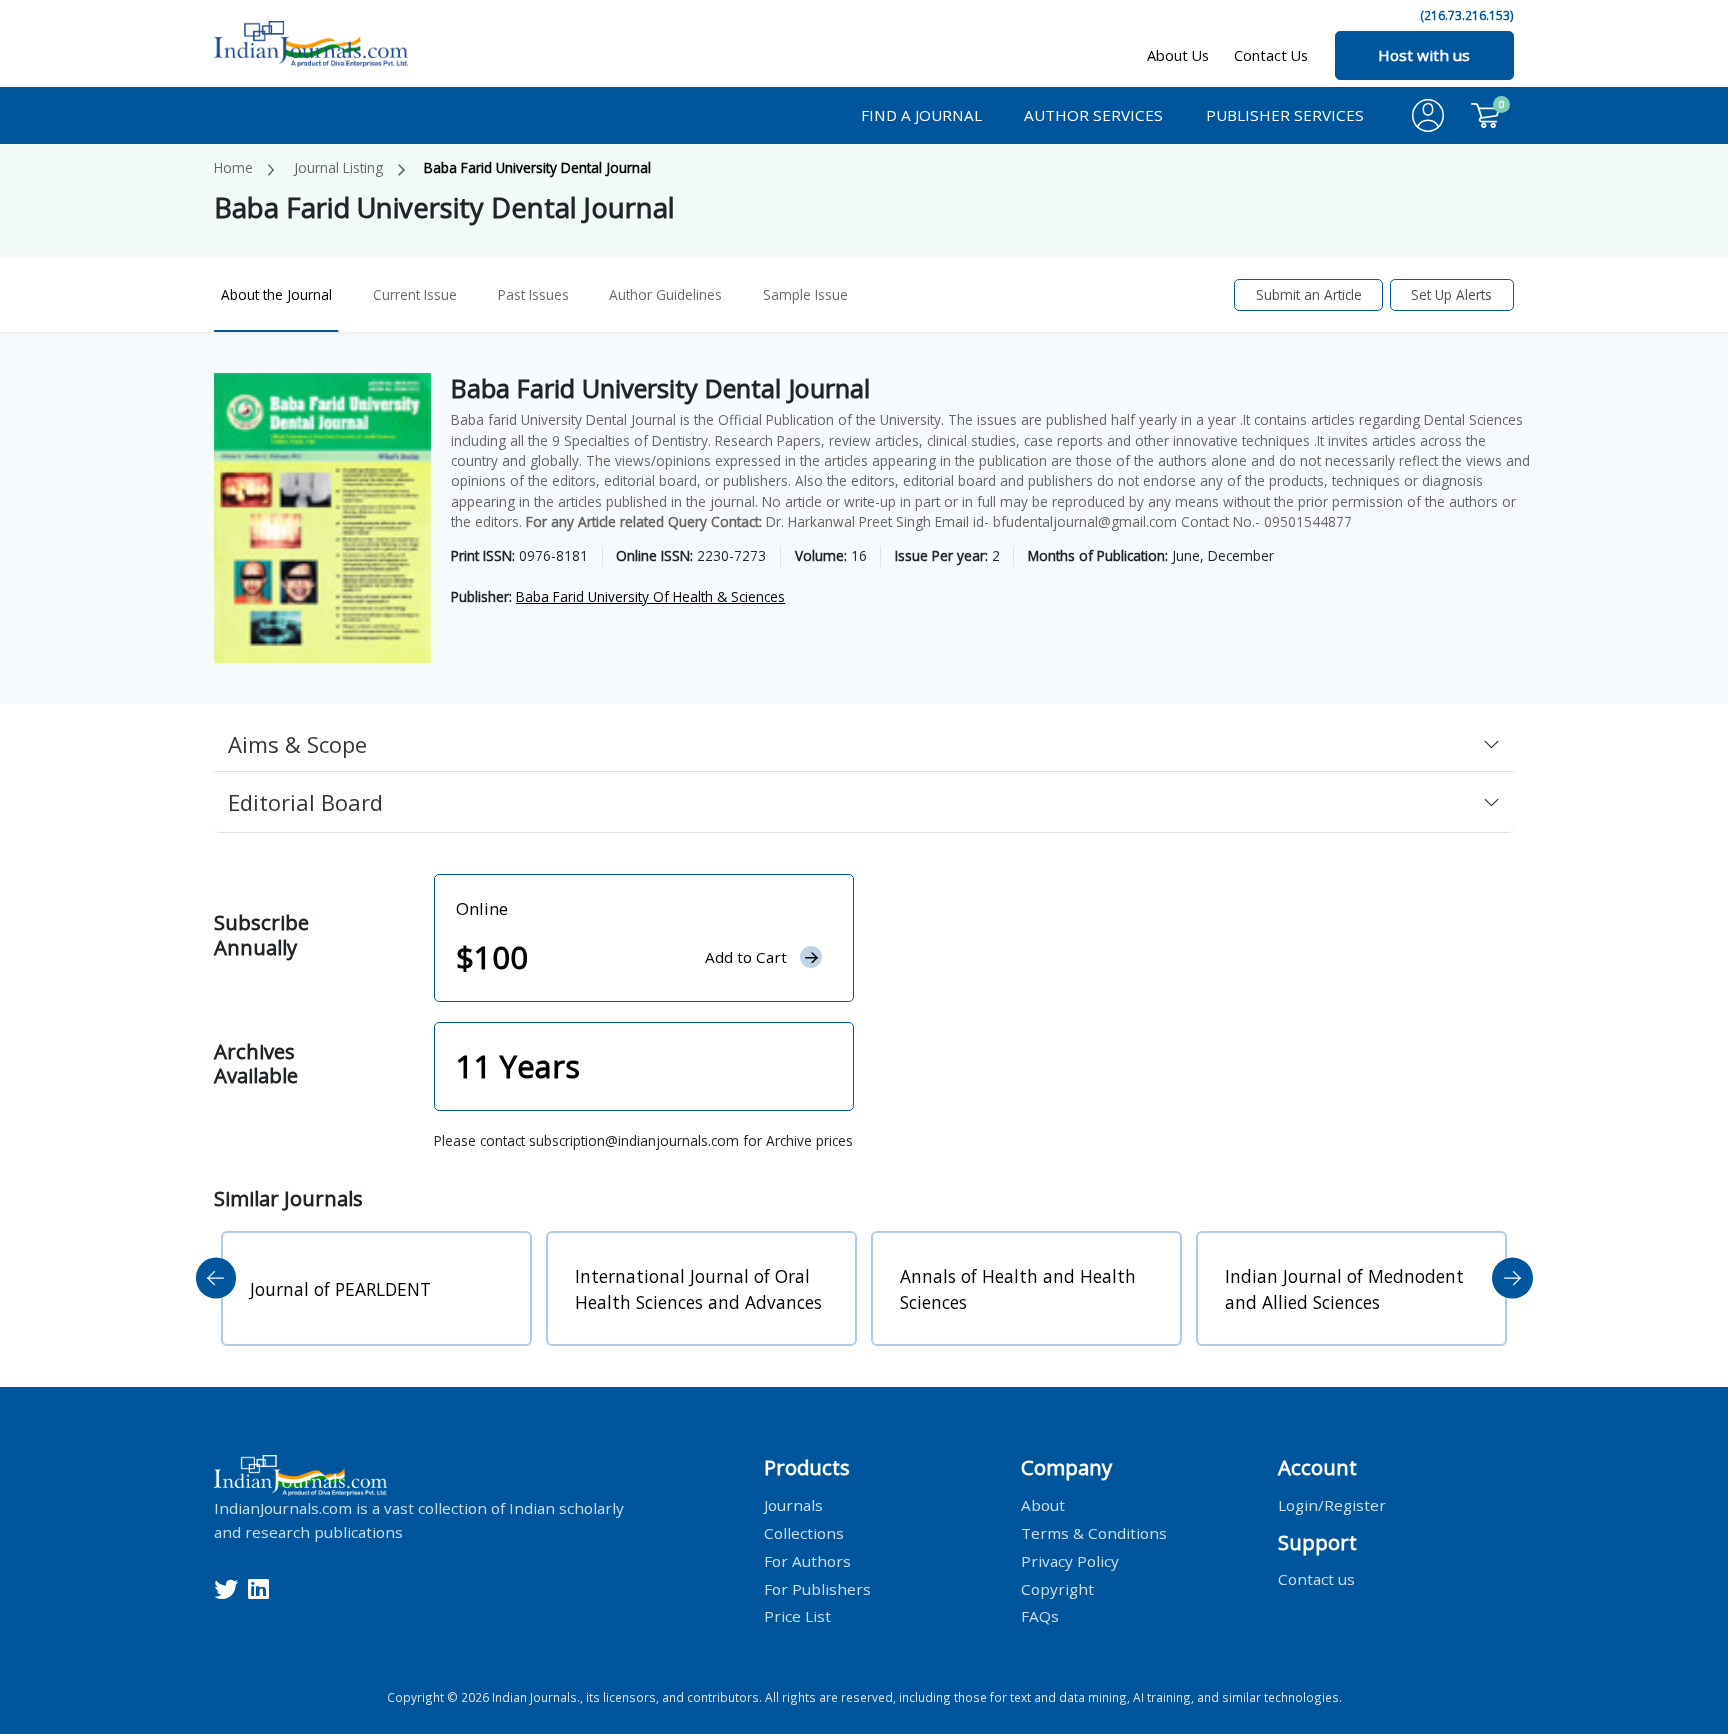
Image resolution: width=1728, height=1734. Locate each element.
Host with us (1424, 55)
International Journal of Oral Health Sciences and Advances (698, 1289)
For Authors (807, 1560)
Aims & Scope (297, 744)
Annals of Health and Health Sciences (1018, 1289)
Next (1512, 1278)
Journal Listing (338, 167)
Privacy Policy (1070, 1560)
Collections (804, 1532)
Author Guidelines (665, 294)
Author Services (1093, 115)
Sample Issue (805, 294)
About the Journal (276, 294)
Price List (797, 1616)
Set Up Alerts (1451, 294)
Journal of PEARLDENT (340, 1289)
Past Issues (533, 294)
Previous (216, 1278)
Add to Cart (746, 957)
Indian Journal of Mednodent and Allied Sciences (1344, 1289)
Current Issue (415, 294)
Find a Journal (921, 115)
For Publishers (817, 1588)
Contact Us (1271, 55)
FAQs (1040, 1616)
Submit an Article (1309, 294)
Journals (793, 1504)
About (1043, 1504)
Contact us (1316, 1579)
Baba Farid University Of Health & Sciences (650, 596)
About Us (1178, 55)
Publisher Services (1285, 115)
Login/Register (1332, 1504)
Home (233, 167)
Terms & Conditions (1094, 1532)
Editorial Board (305, 802)
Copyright (1057, 1588)
